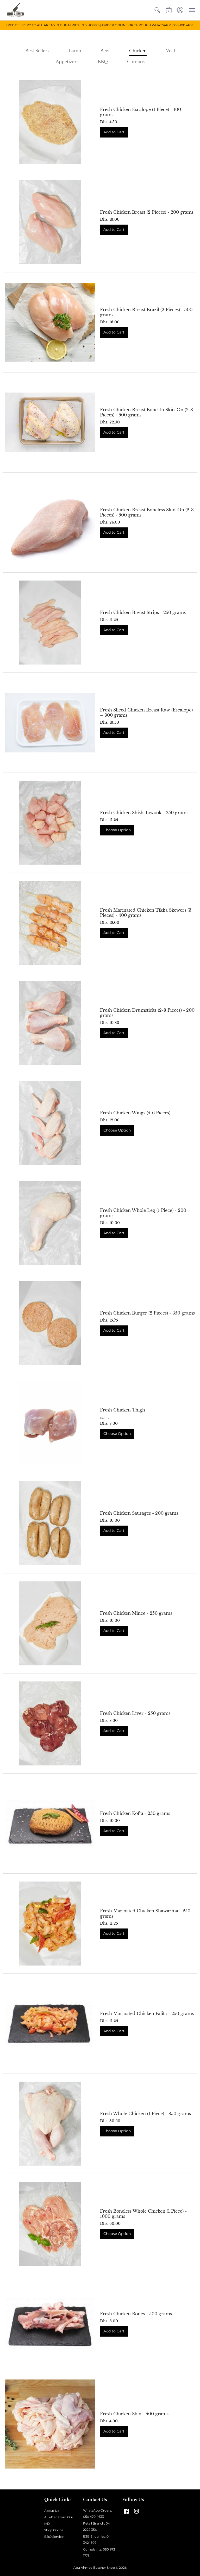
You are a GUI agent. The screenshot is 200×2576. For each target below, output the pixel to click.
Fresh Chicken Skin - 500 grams (134, 2414)
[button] (157, 10)
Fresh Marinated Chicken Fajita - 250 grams (147, 2013)
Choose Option (117, 830)
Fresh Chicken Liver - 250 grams (135, 1713)
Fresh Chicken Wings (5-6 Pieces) (135, 1113)
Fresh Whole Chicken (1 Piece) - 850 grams (145, 2114)
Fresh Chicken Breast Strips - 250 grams (143, 612)
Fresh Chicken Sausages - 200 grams (139, 1513)
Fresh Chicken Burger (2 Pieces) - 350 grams (147, 1313)
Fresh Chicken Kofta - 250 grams (135, 1813)
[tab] (37, 51)
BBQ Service (54, 2537)
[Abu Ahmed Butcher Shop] (16, 10)
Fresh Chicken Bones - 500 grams (136, 2314)
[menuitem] (157, 10)
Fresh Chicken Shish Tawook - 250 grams (144, 813)
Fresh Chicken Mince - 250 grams (136, 1613)
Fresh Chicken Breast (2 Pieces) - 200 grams (147, 212)
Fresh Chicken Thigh (123, 1410)
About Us (52, 2511)
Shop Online (54, 2530)
